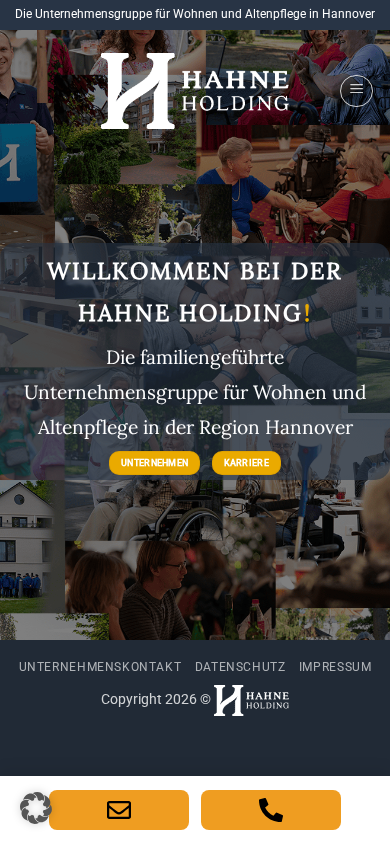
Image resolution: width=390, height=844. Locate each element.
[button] (356, 91)
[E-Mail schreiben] (119, 810)
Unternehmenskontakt (100, 667)
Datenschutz (240, 667)
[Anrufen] (271, 810)
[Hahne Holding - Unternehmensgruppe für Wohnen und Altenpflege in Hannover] (195, 91)
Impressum (335, 667)
